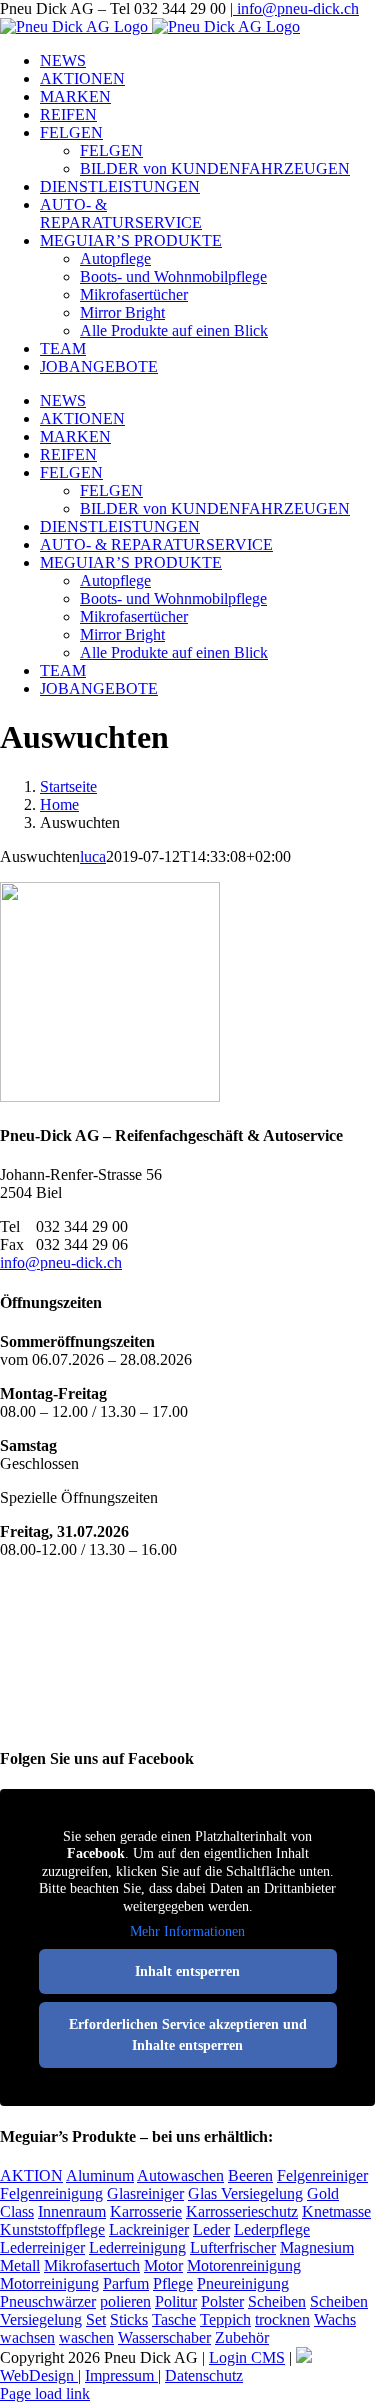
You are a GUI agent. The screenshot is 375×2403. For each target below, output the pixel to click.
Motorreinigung (49, 2283)
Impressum (121, 2375)
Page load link (45, 2393)
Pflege (173, 2283)
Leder (211, 2229)
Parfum (126, 2283)
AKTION (31, 2175)
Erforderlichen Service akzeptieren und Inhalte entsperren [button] (188, 2035)
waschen (86, 2337)
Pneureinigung (243, 2283)
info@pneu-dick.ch (296, 8)
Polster (222, 2301)
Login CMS (247, 2357)
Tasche (174, 2319)
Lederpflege (272, 2229)
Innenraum (72, 2211)
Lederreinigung (137, 2247)
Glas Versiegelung (245, 2193)
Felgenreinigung (51, 2193)
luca (93, 856)
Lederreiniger (42, 2247)
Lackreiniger (149, 2229)
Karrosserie (146, 2211)
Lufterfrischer (233, 2247)
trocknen (282, 2319)
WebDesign (39, 2375)
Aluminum (100, 2175)
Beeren (250, 2175)
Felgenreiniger (322, 2175)
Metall (20, 2265)
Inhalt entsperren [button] (187, 1971)
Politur (176, 2301)
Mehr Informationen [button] (187, 1931)
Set (96, 2319)
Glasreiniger (145, 2193)
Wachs (335, 2319)
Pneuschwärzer (48, 2301)
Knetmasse (336, 2211)
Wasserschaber (164, 2337)
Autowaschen (180, 2175)
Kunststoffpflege (52, 2229)
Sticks (129, 2319)
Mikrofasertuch (92, 2265)
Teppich (225, 2319)
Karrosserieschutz (242, 2211)
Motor (163, 2265)
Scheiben (277, 2301)
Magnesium (317, 2247)
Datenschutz (204, 2375)
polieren (125, 2301)
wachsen (27, 2337)
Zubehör (242, 2337)
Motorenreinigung (244, 2265)
